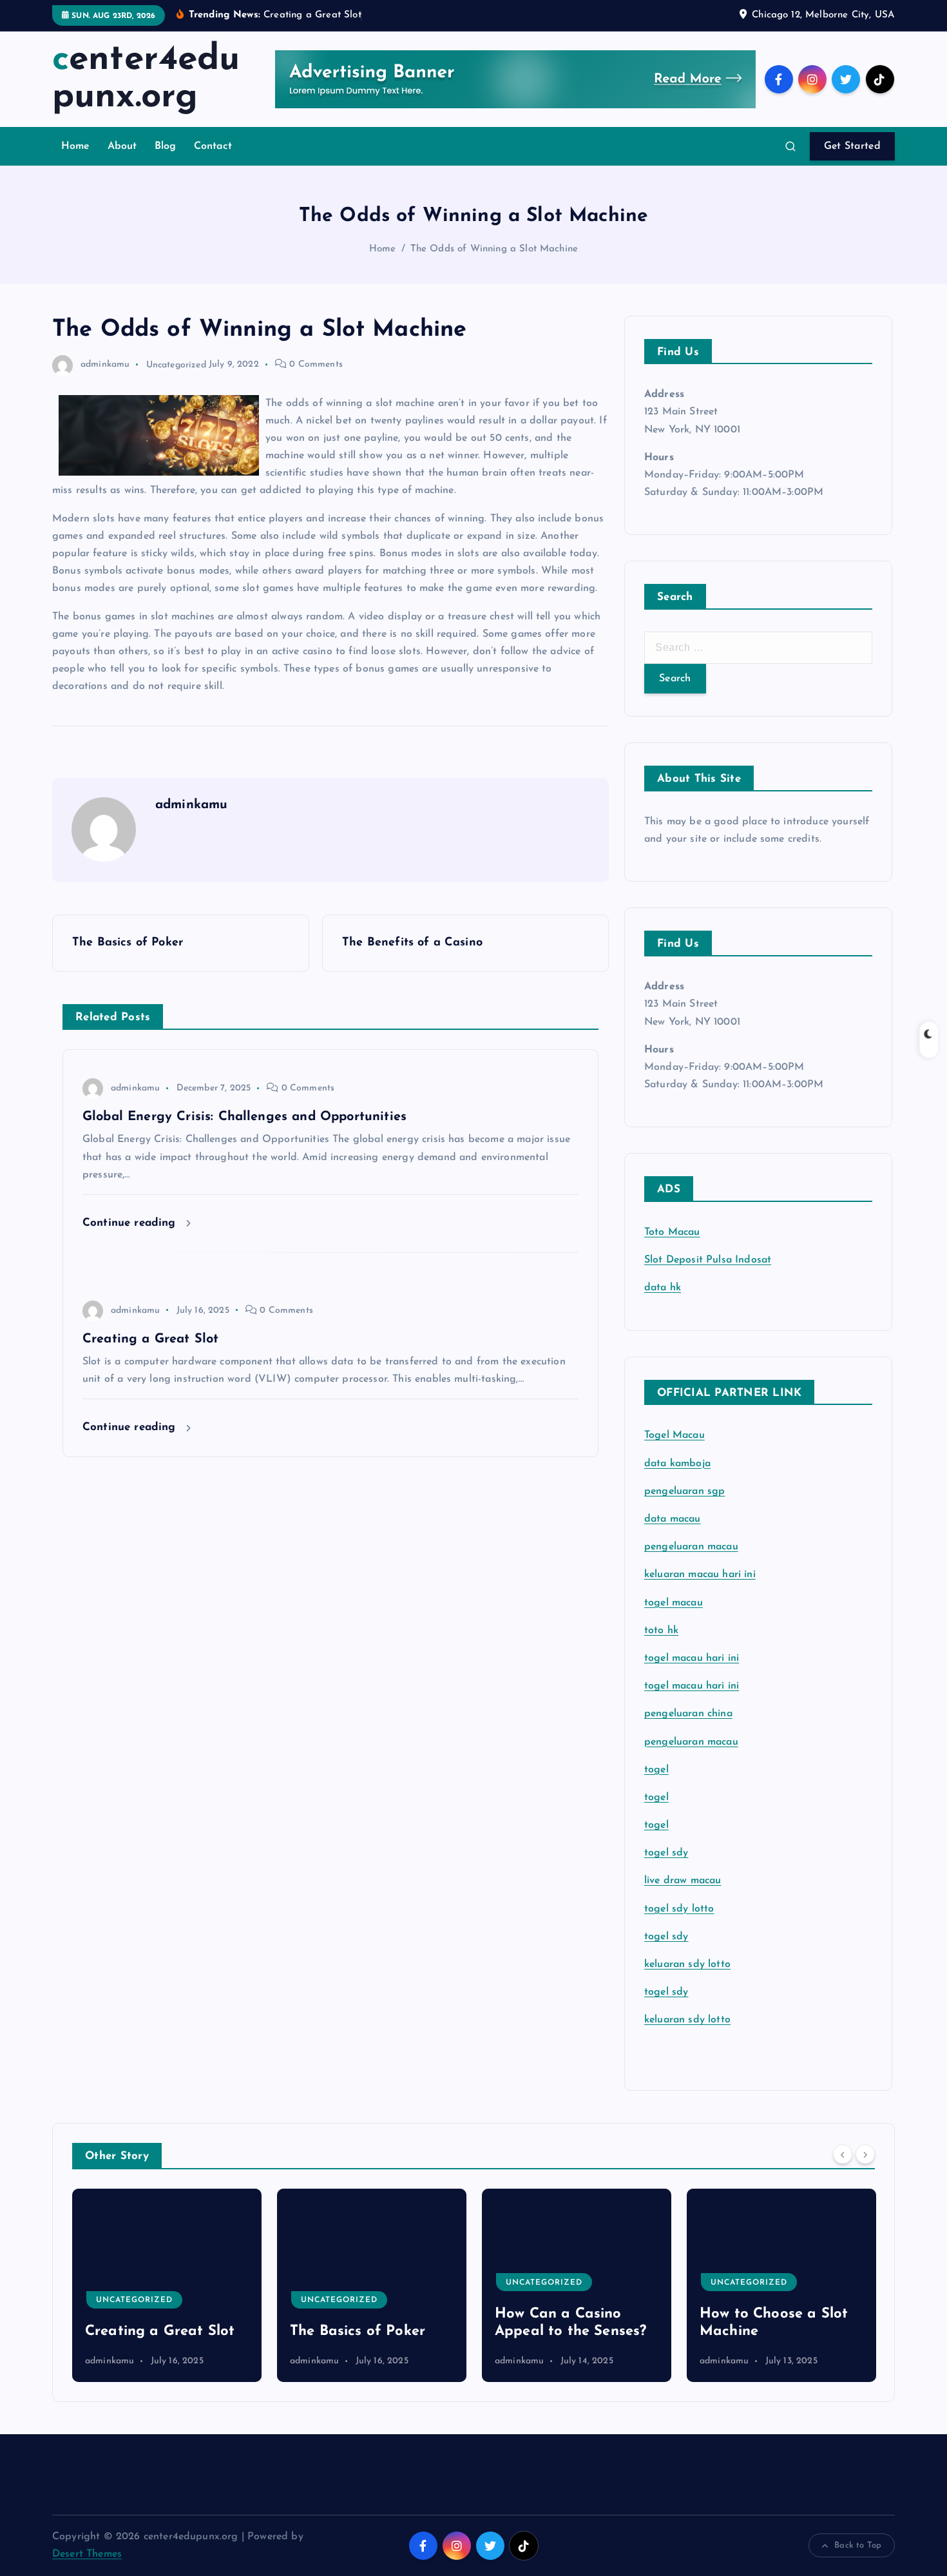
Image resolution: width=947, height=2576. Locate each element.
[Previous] (843, 2155)
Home (76, 146)
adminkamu (105, 364)
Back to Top (858, 2545)
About (122, 146)
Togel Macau (674, 1435)
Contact (213, 146)
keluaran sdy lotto (687, 2020)
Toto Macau (672, 1232)
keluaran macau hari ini (700, 1574)
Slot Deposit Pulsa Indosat (708, 1260)
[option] (174, 2285)
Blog (166, 146)
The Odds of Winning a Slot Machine (494, 249)
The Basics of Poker (160, 2331)
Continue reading (131, 1223)
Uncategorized (176, 364)
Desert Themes (87, 2554)
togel (656, 1770)
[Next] (865, 2155)
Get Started (852, 146)
